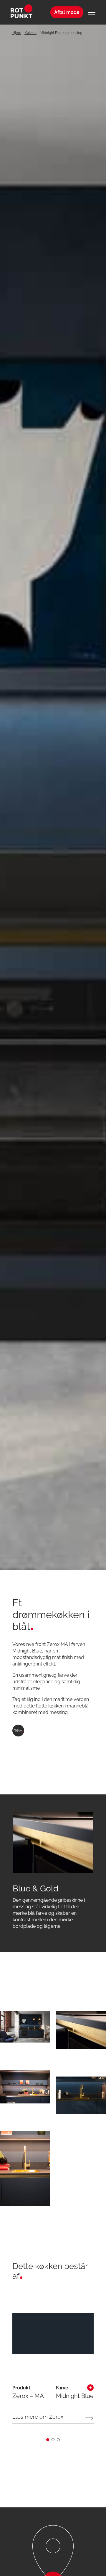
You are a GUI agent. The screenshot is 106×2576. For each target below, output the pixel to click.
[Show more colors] (90, 2389)
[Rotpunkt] (23, 12)
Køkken (30, 33)
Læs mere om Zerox (38, 2417)
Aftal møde (67, 12)
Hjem (17, 33)
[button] (48, 2440)
